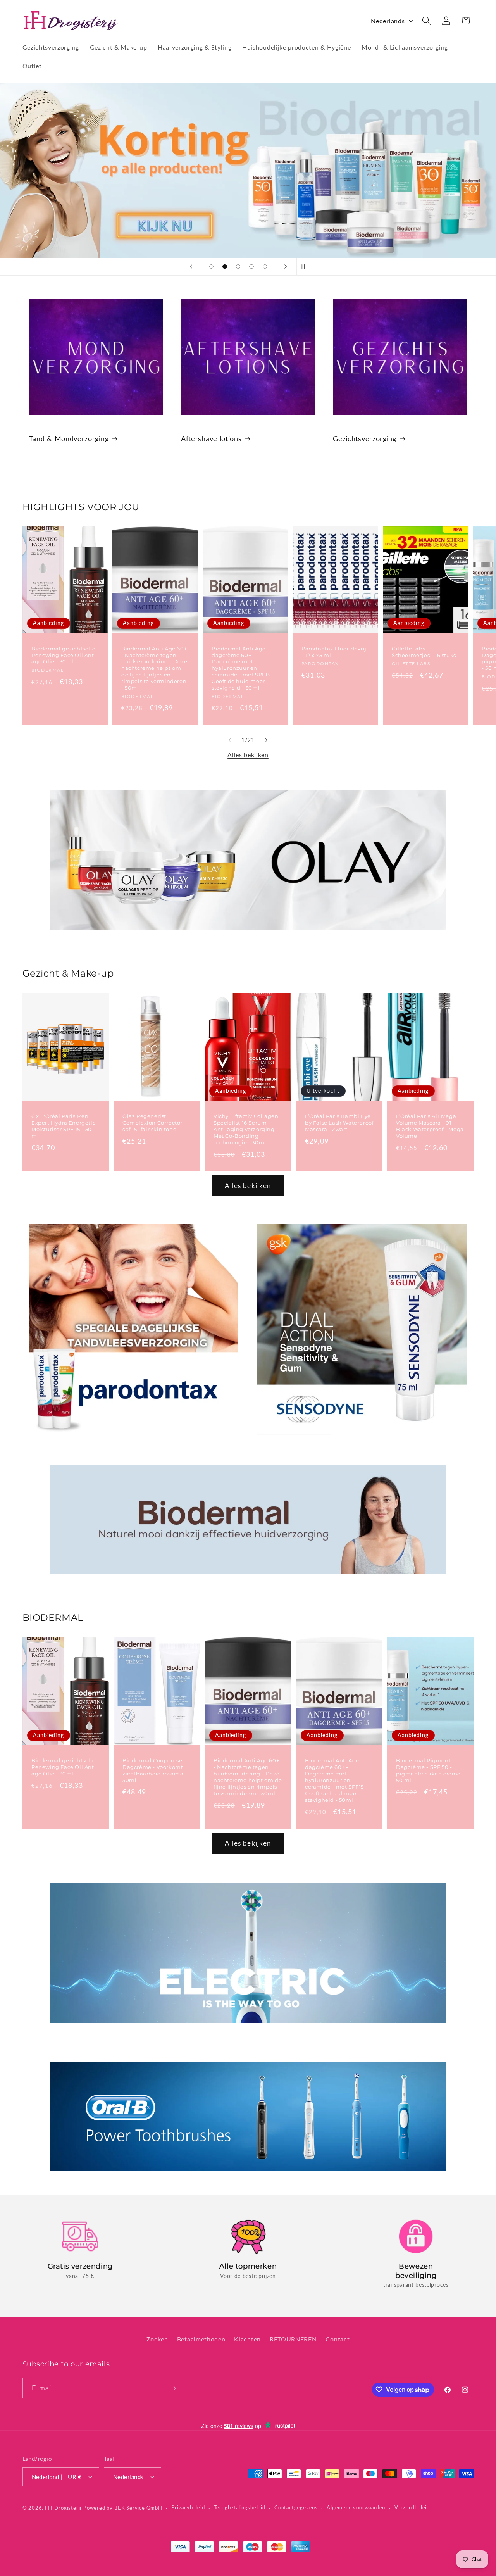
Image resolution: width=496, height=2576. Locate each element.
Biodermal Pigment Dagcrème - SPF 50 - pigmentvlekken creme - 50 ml (430, 1770)
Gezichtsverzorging (364, 438)
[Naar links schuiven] (230, 740)
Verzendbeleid (412, 2507)
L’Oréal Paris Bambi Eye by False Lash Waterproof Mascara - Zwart (339, 1123)
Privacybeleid (188, 2507)
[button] (426, 21)
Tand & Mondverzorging (69, 438)
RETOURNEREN (293, 2339)
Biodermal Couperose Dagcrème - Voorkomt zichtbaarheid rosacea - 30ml (155, 1770)
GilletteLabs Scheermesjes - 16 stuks (424, 652)
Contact (338, 2339)
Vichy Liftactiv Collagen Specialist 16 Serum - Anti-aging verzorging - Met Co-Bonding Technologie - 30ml (246, 1129)
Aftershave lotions (211, 438)
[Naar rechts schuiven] (266, 740)
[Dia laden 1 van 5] (211, 267)
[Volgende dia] (286, 267)
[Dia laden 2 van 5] (225, 267)
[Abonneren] (173, 2388)
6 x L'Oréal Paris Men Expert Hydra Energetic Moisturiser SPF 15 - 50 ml (63, 1126)
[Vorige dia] (191, 267)
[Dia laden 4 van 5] (252, 267)
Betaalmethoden (201, 2339)
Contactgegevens (296, 2507)
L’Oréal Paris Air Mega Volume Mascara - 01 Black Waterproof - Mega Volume (430, 1126)
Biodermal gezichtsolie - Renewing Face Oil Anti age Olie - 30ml (65, 655)
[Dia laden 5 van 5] (265, 267)
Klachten (247, 2339)
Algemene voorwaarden (356, 2507)
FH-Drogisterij (63, 2508)
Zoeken (157, 2339)
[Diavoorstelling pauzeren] (305, 267)
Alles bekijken (248, 755)
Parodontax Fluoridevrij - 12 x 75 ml (334, 652)
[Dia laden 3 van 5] (238, 267)
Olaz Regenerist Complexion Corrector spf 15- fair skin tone (152, 1123)
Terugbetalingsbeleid (240, 2507)
